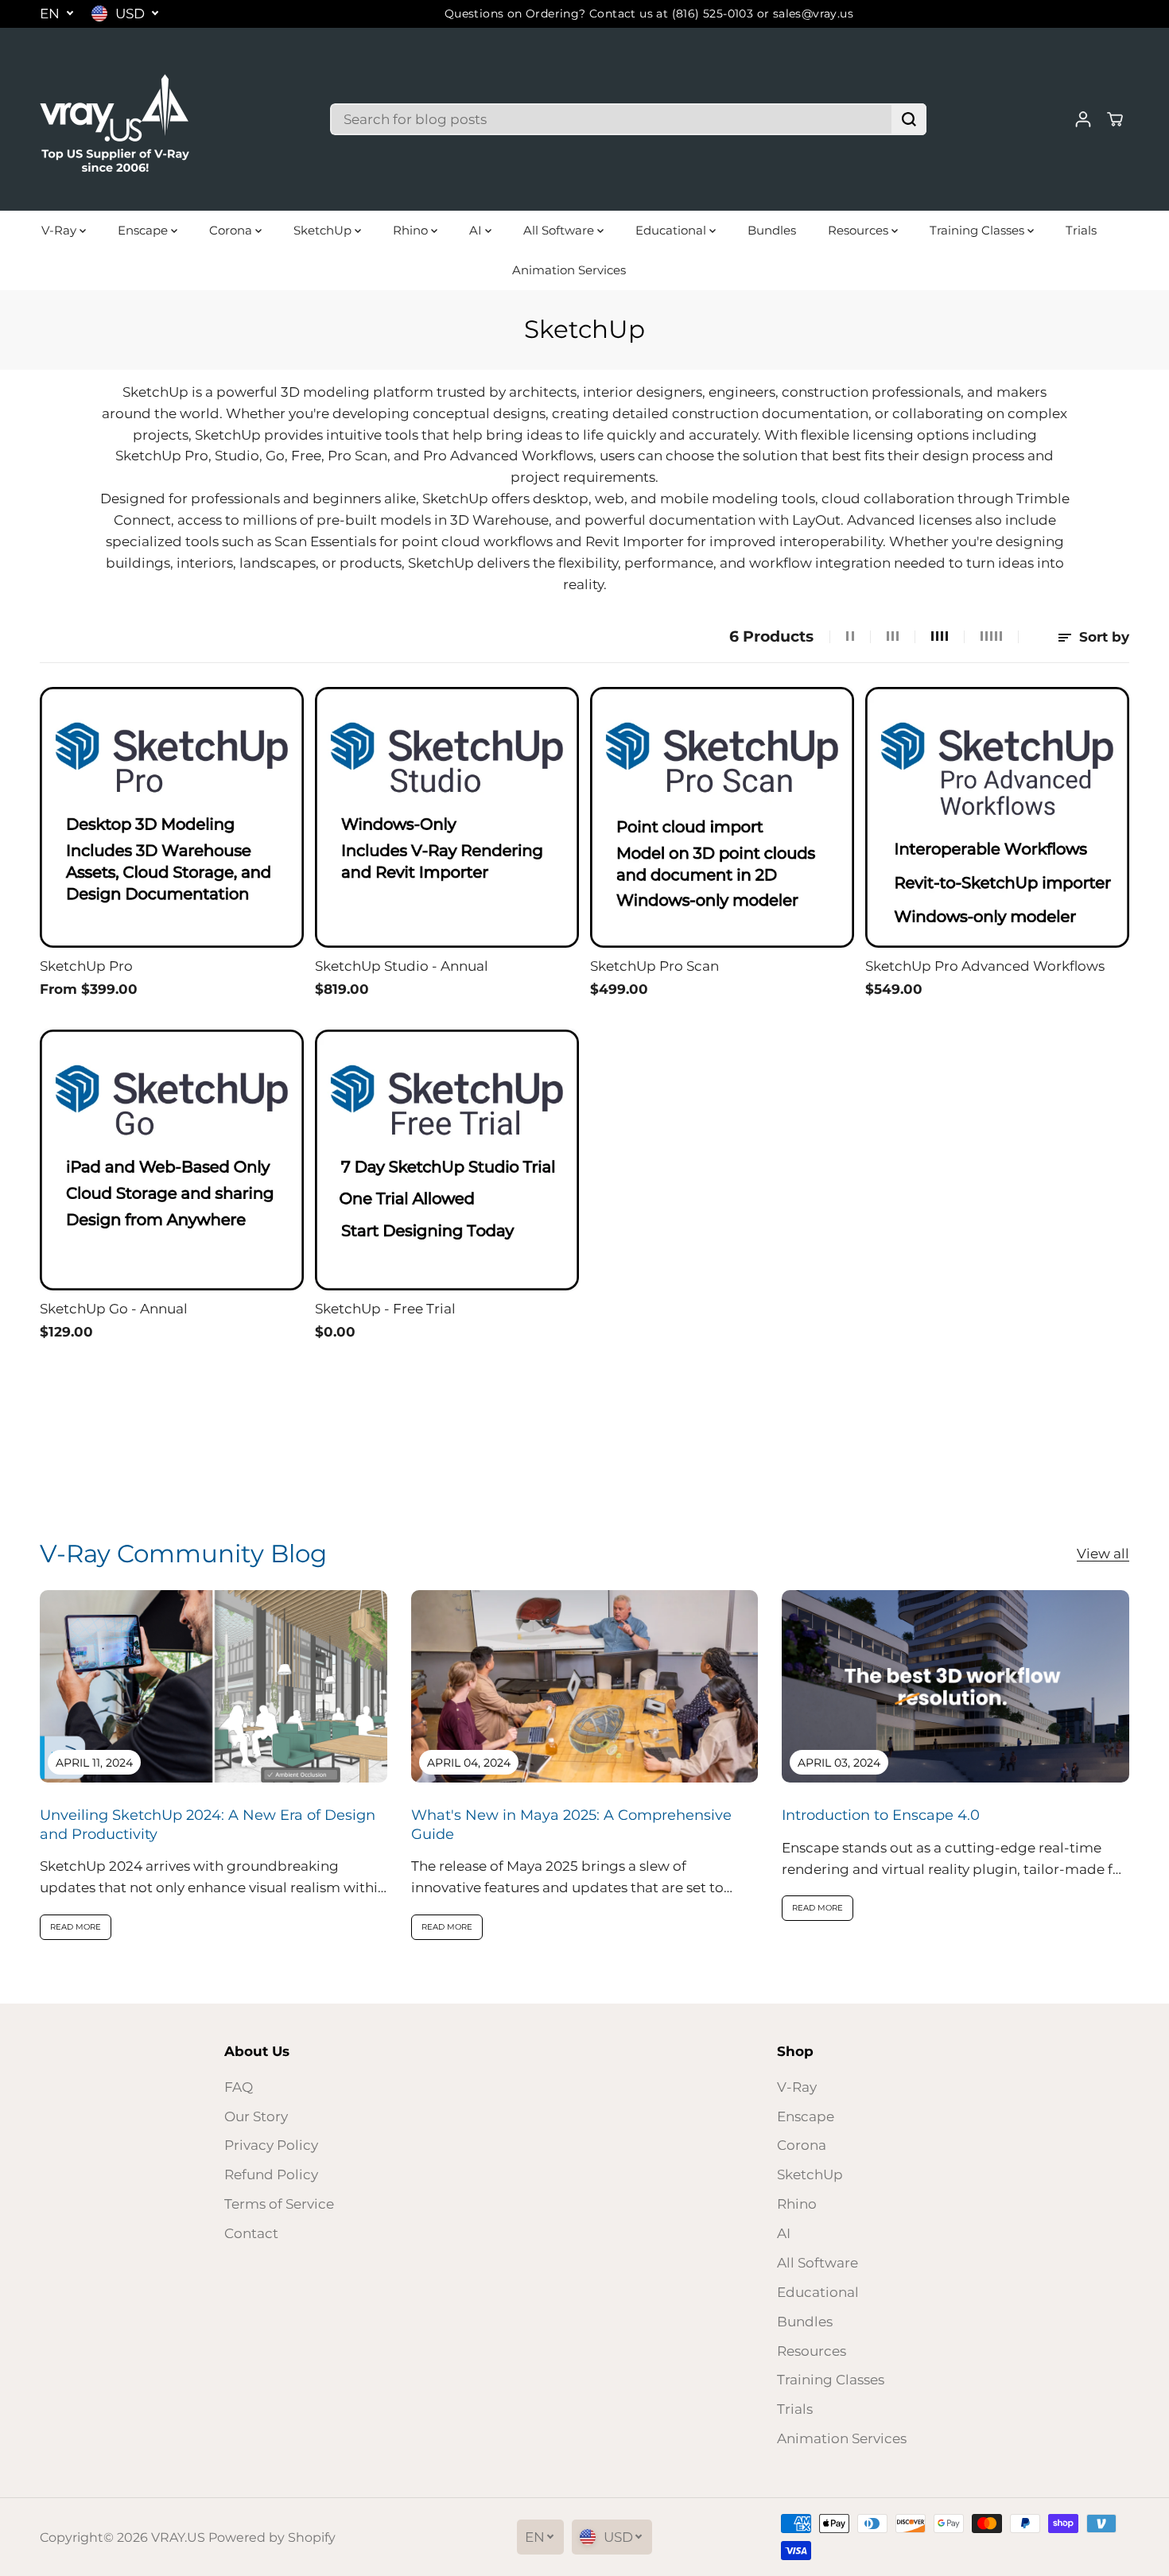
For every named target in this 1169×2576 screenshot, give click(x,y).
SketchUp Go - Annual (114, 1309)
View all (1103, 1554)
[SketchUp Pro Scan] (722, 818)
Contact (251, 2233)
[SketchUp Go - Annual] (172, 1160)
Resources (860, 230)
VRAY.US (178, 2537)
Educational (672, 230)
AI (477, 230)
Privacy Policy (271, 2145)
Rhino (412, 230)
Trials (1081, 230)
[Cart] (1115, 119)
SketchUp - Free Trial (385, 1309)
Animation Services (569, 270)
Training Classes (979, 230)
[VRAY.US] (115, 119)
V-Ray (60, 230)
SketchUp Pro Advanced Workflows (985, 966)
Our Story (256, 2116)
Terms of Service (279, 2204)
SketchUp (324, 230)
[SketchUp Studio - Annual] (447, 818)
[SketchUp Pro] (172, 818)
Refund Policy (271, 2174)
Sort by (1102, 637)
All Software (560, 230)
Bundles (772, 230)
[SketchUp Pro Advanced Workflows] (997, 818)
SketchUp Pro (86, 966)
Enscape (144, 230)
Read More (76, 1927)
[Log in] (1083, 119)
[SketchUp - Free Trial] (447, 1160)
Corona (232, 230)
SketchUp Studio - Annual (402, 966)
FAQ (239, 2087)
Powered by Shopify (272, 2537)
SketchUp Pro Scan (654, 966)
